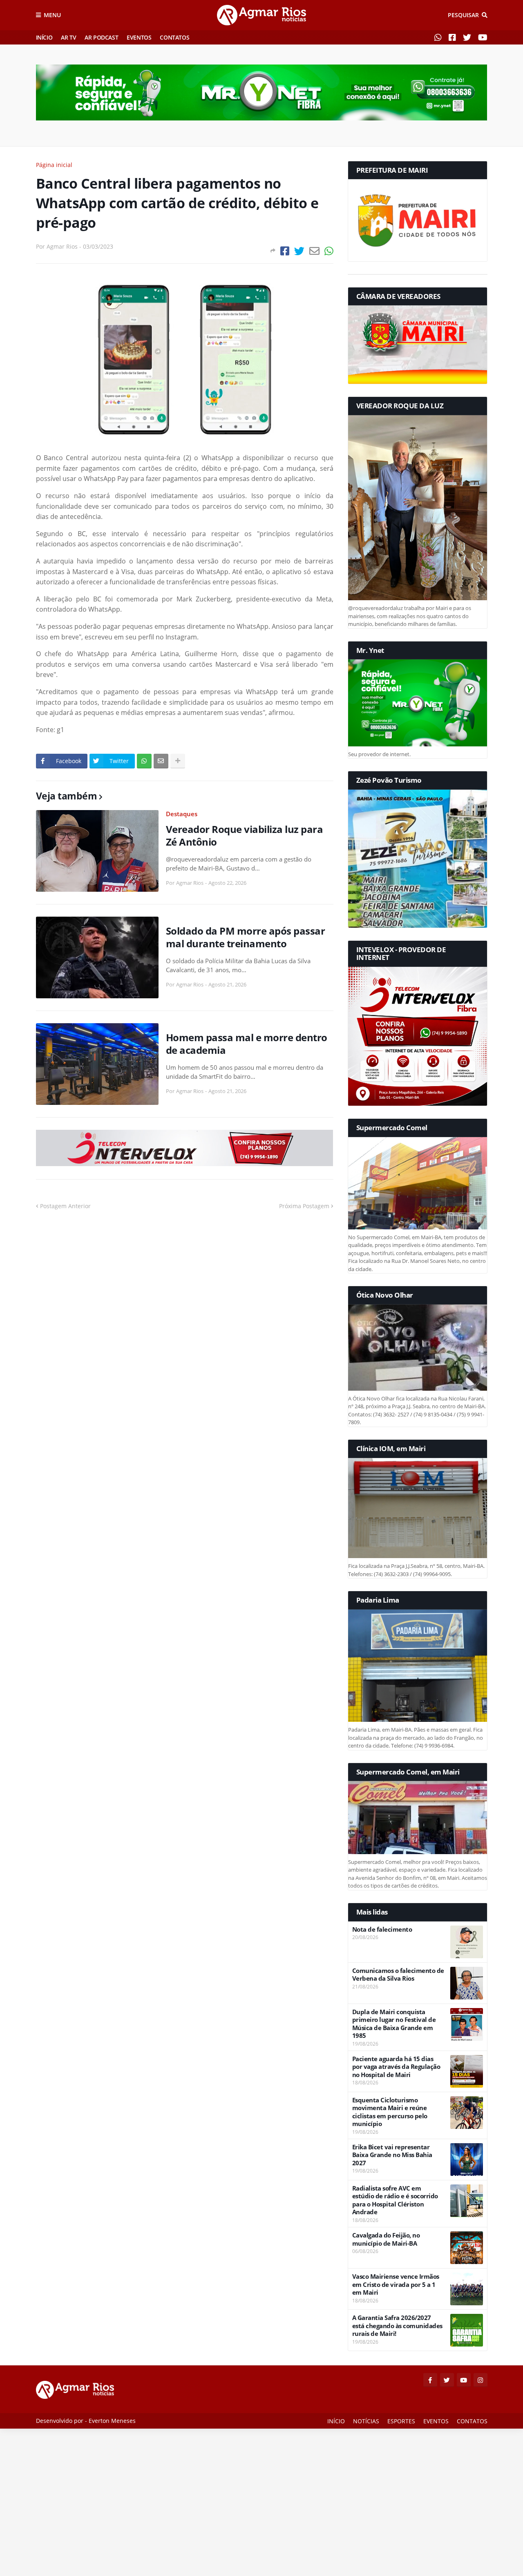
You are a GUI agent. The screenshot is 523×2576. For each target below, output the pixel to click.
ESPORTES (401, 2421)
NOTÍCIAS (366, 2421)
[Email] (314, 251)
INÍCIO (44, 37)
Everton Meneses (112, 2421)
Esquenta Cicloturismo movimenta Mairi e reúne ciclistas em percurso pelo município (390, 2112)
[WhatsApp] (329, 251)
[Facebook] (285, 251)
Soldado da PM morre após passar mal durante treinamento (246, 937)
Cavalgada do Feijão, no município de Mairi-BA (386, 2239)
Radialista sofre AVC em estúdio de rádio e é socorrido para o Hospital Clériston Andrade (395, 2200)
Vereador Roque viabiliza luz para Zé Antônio (245, 835)
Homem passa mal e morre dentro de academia (247, 1044)
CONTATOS (174, 37)
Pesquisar (463, 15)
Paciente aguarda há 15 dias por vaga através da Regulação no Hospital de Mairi (396, 2067)
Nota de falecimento (382, 1929)
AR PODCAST (101, 37)
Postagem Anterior (65, 1206)
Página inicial (54, 165)
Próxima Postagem (304, 1206)
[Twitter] (299, 251)
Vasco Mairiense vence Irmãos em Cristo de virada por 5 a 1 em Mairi (396, 2284)
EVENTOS (139, 37)
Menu (52, 15)
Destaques (182, 814)
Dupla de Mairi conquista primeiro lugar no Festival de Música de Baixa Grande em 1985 (394, 2024)
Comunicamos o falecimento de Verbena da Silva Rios (398, 1975)
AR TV (68, 37)
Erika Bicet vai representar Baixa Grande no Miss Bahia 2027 (392, 2155)
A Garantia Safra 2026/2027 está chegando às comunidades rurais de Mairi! (397, 2326)
